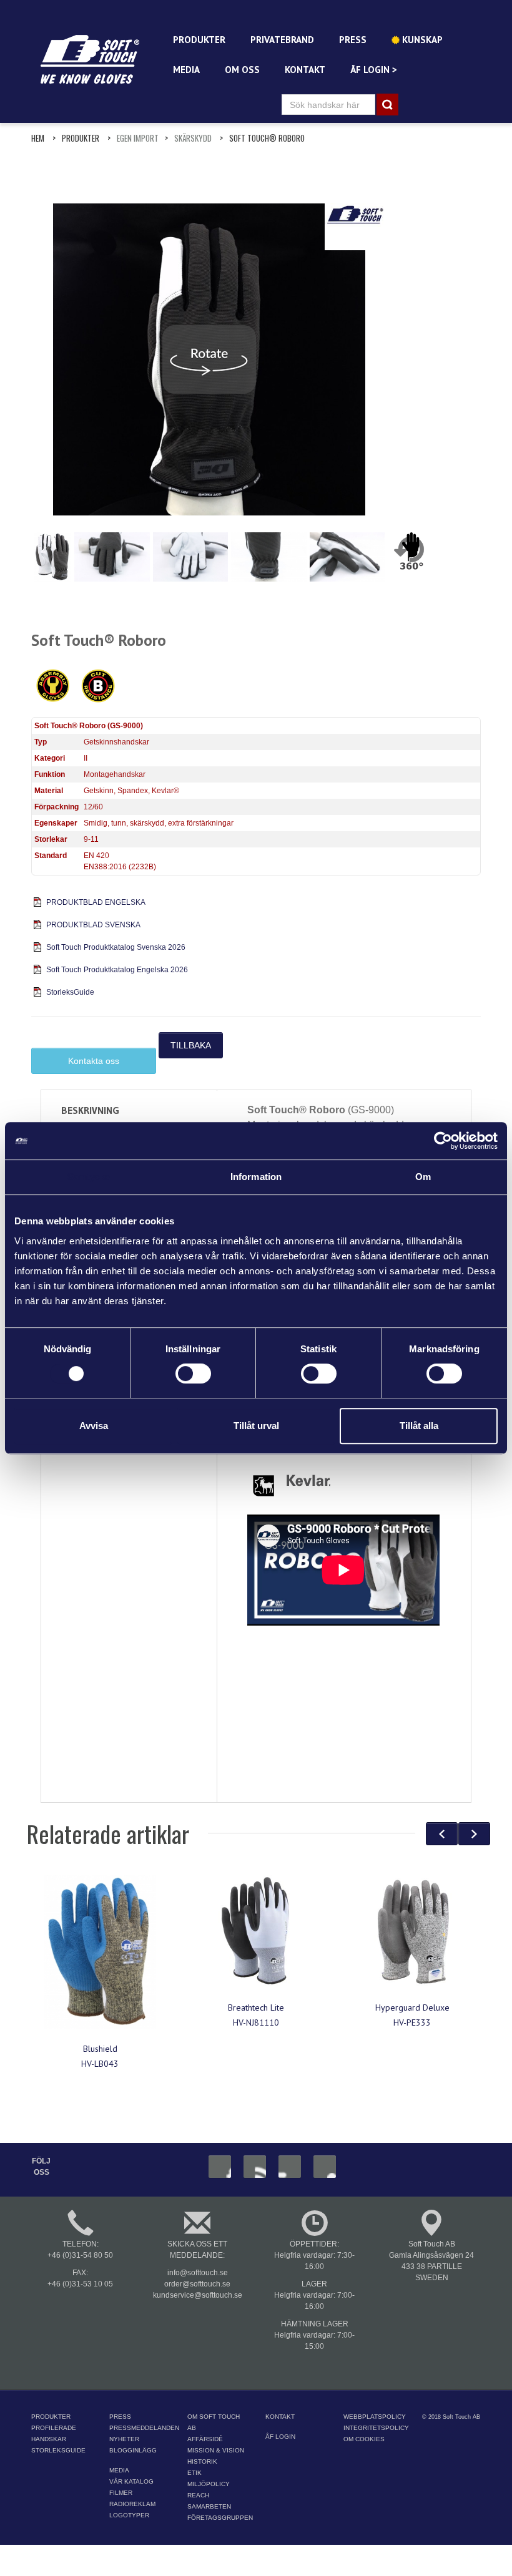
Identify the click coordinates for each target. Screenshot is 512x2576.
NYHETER (124, 2439)
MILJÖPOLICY (209, 2484)
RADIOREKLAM (132, 2504)
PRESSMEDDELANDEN (144, 2428)
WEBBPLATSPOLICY (375, 2417)
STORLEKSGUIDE (58, 2450)
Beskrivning (90, 1110)
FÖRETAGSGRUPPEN (220, 2518)
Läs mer (209, 2556)
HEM (38, 138)
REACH (198, 2495)
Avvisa (94, 1426)
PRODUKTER (199, 40)
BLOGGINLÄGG (133, 2450)
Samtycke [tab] (89, 1177)
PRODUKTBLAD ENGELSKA (96, 902)
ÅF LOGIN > (374, 70)
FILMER (121, 2493)
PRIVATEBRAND (282, 40)
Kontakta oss (94, 1061)
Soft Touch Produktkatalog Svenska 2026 (116, 947)
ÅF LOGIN (280, 2437)
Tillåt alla (419, 1426)
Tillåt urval (256, 1426)
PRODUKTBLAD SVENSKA (93, 925)
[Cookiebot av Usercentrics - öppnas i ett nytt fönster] (443, 1141)
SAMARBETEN (209, 2506)
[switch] (193, 1373)
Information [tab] (256, 1177)
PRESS (353, 40)
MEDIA (186, 70)
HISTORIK (202, 2461)
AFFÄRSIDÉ (205, 2439)
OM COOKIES (364, 2439)
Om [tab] (423, 1177)
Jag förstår (436, 2556)
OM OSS (242, 70)
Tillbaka (191, 1045)
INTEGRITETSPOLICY (376, 2428)
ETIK (194, 2473)
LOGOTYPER (129, 2515)
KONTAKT (305, 70)
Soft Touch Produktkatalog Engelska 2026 (117, 970)
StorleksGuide (70, 992)
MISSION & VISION (216, 2450)
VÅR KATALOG (131, 2481)
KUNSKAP (421, 40)
